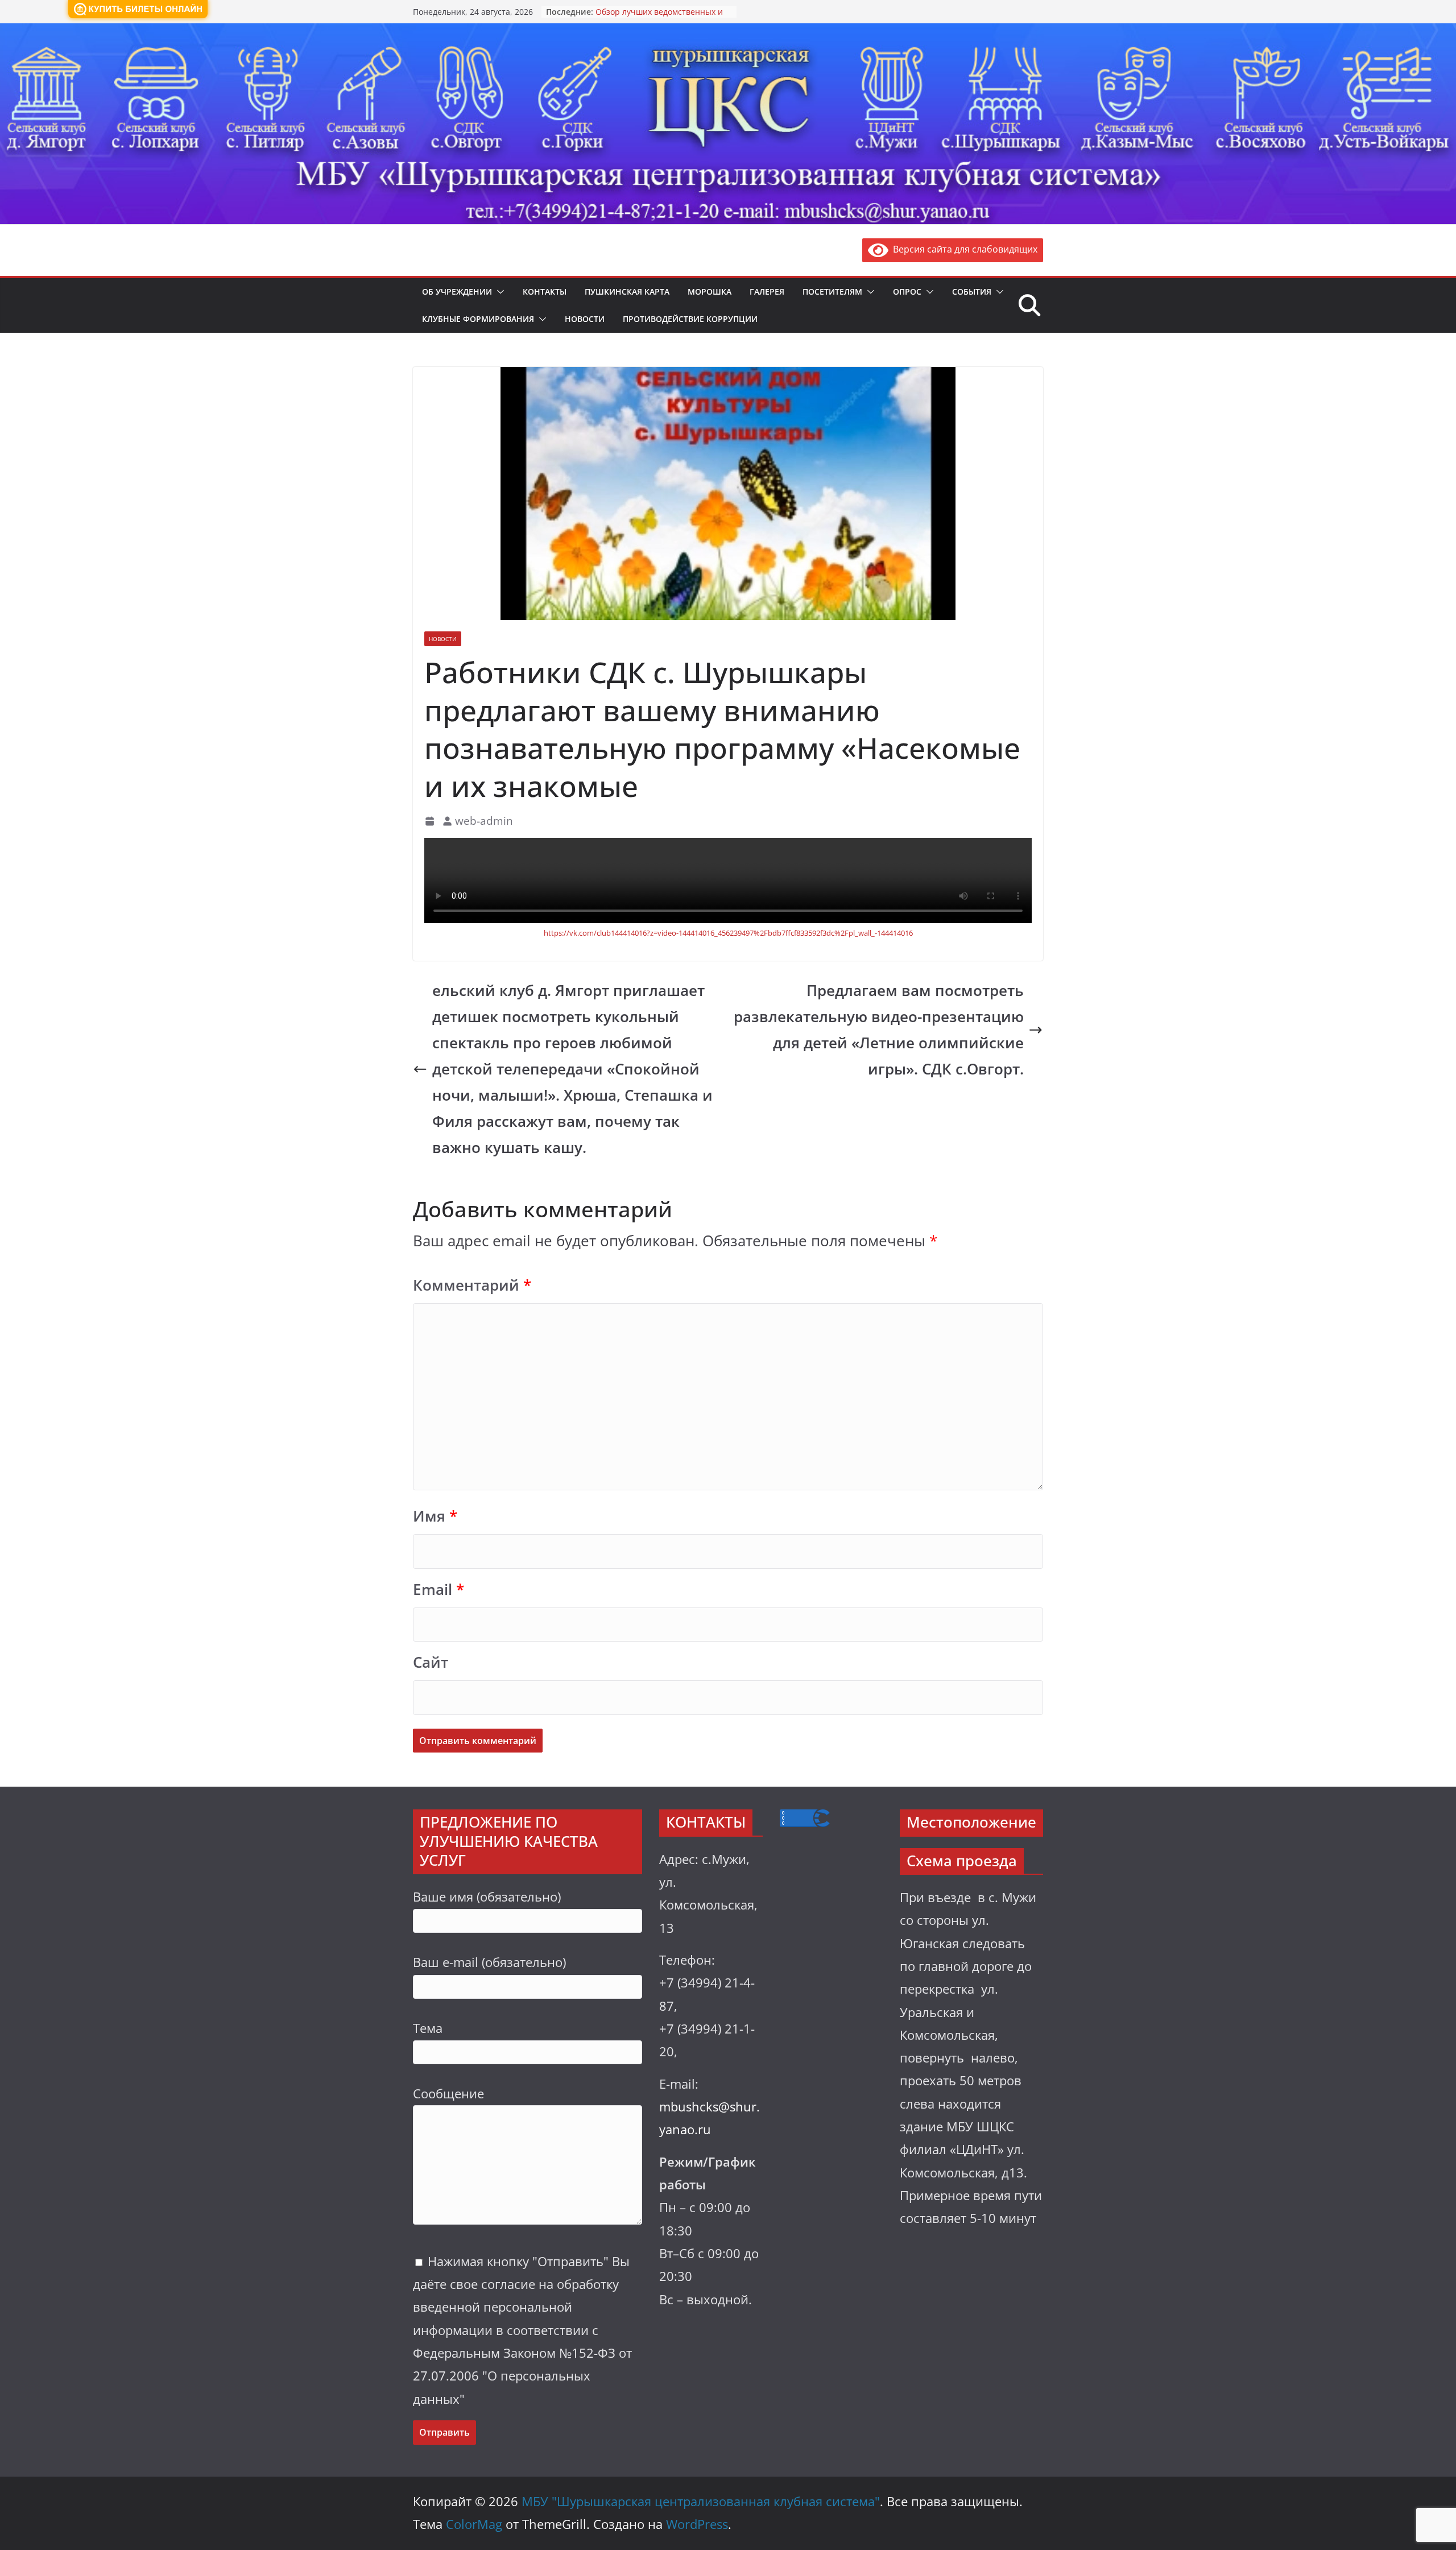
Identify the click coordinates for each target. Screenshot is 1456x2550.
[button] (498, 292)
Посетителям (832, 292)
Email (439, 1590)
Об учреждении (457, 292)
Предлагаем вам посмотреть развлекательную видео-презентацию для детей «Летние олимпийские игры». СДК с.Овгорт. (879, 1030)
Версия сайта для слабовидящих (963, 249)
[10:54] (431, 821)
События (972, 292)
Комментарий (472, 1285)
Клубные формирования (478, 319)
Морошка (710, 292)
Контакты (545, 292)
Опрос (907, 292)
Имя (435, 1516)
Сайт (431, 1662)
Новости (585, 319)
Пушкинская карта (627, 292)
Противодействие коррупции (690, 319)
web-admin (484, 821)
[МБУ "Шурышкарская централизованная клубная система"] (728, 31)
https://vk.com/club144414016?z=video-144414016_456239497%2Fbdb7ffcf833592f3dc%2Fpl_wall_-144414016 (728, 933)
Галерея (767, 292)
